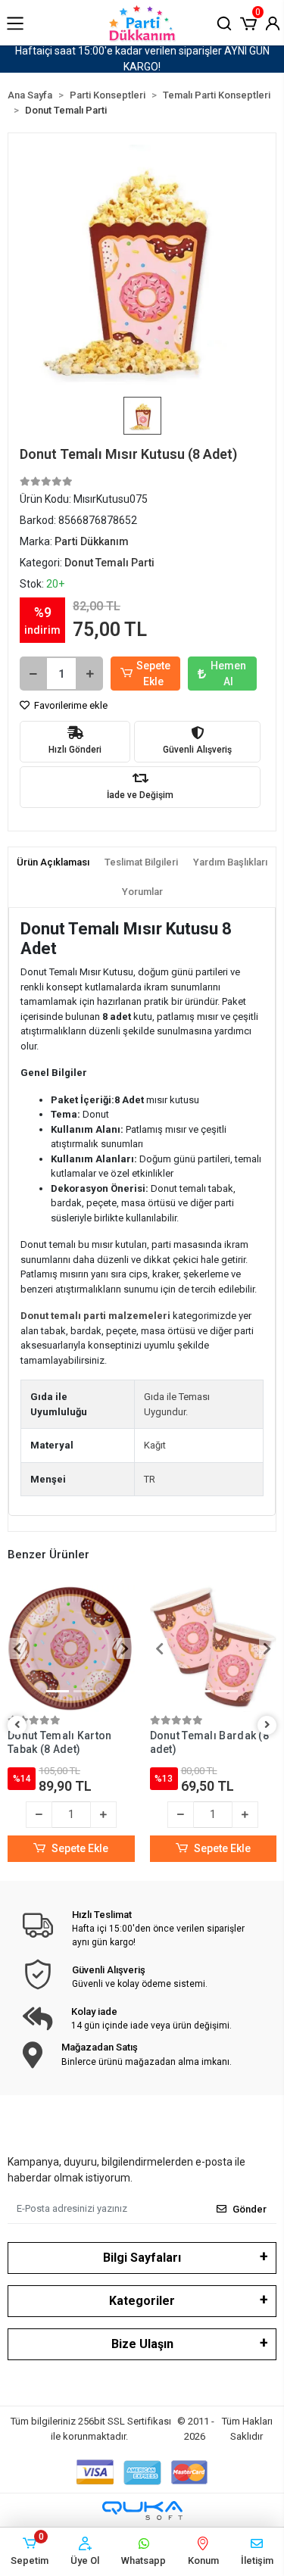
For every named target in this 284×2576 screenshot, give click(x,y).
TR (150, 1479)
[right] (267, 1725)
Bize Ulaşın (142, 2344)
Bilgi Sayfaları (142, 2258)
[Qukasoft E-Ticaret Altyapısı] (142, 2511)
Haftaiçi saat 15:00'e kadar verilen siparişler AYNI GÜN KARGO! (142, 59)
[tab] (53, 862)
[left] (17, 1725)
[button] (248, 22)
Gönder (250, 2209)
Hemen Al (228, 674)
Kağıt (155, 1445)
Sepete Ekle (153, 674)
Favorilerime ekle (70, 705)
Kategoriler (142, 2301)
